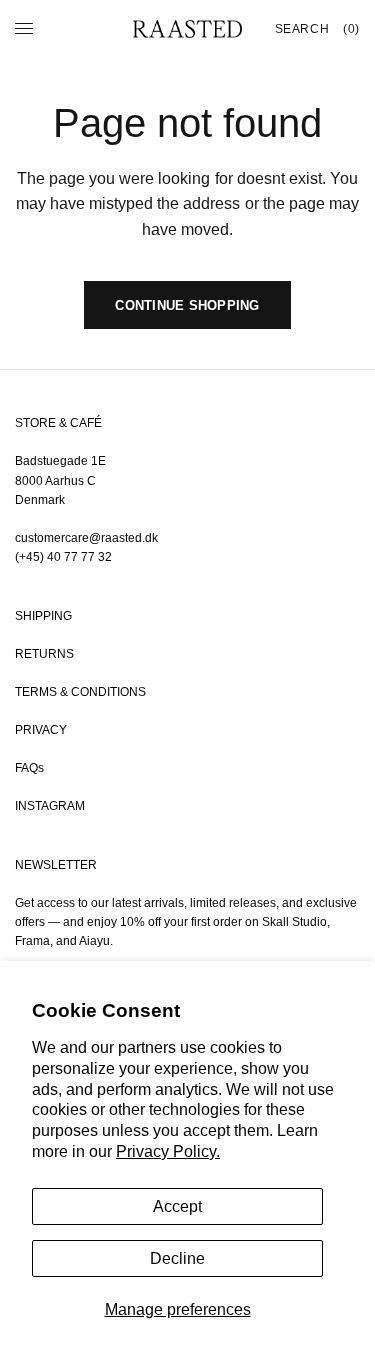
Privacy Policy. (168, 1151)
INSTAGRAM (50, 806)
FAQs (29, 768)
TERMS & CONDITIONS (80, 692)
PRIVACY (41, 730)
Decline (177, 1258)
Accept (177, 1206)
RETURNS (44, 654)
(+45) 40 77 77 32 (63, 557)
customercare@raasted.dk (86, 538)
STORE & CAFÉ (58, 423)
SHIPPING (43, 616)
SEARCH (302, 29)
